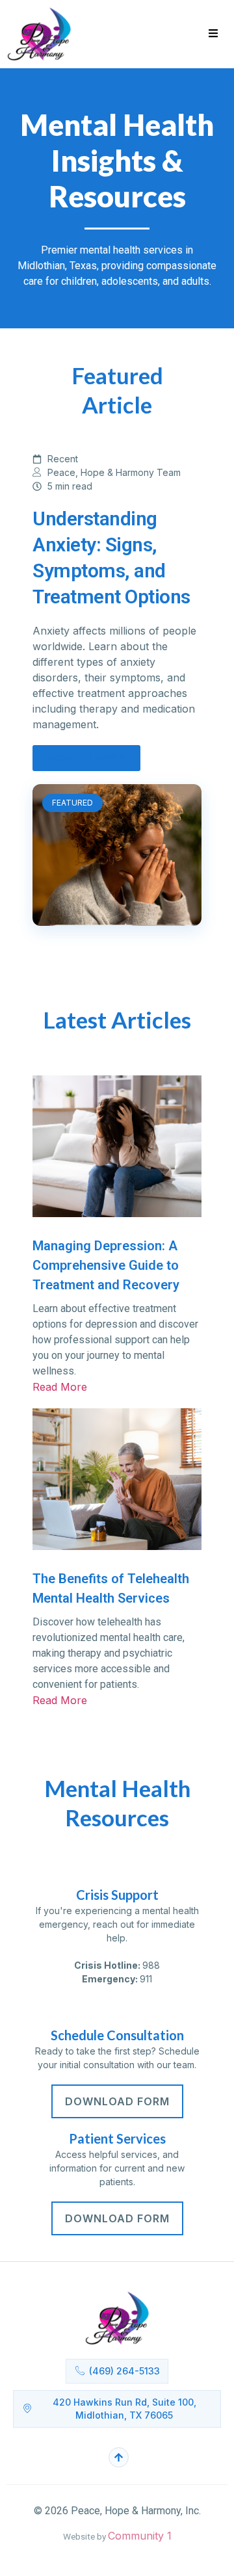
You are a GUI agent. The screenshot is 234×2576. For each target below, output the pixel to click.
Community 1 (140, 2536)
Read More (60, 1700)
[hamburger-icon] (213, 34)
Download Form (117, 2101)
